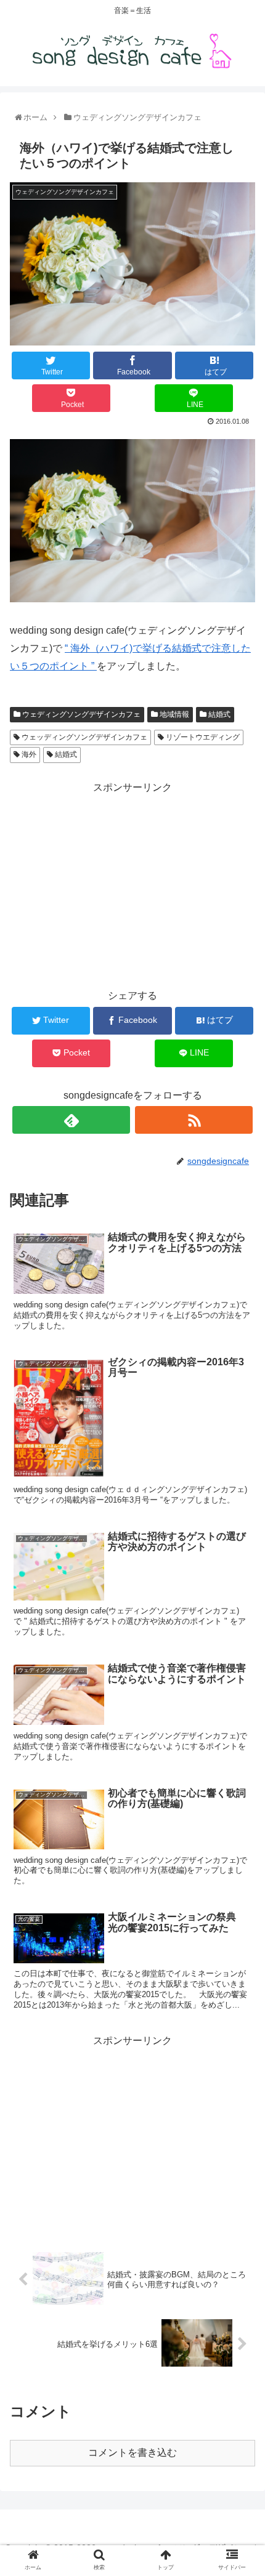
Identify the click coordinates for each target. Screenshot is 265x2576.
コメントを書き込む (132, 2453)
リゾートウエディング (202, 737)
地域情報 (173, 714)
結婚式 (218, 714)
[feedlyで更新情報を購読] (71, 1120)
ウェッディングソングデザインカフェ (84, 737)
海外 (28, 754)
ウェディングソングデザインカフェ (80, 714)
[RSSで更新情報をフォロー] (194, 1120)
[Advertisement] (132, 883)
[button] (241, 1606)
